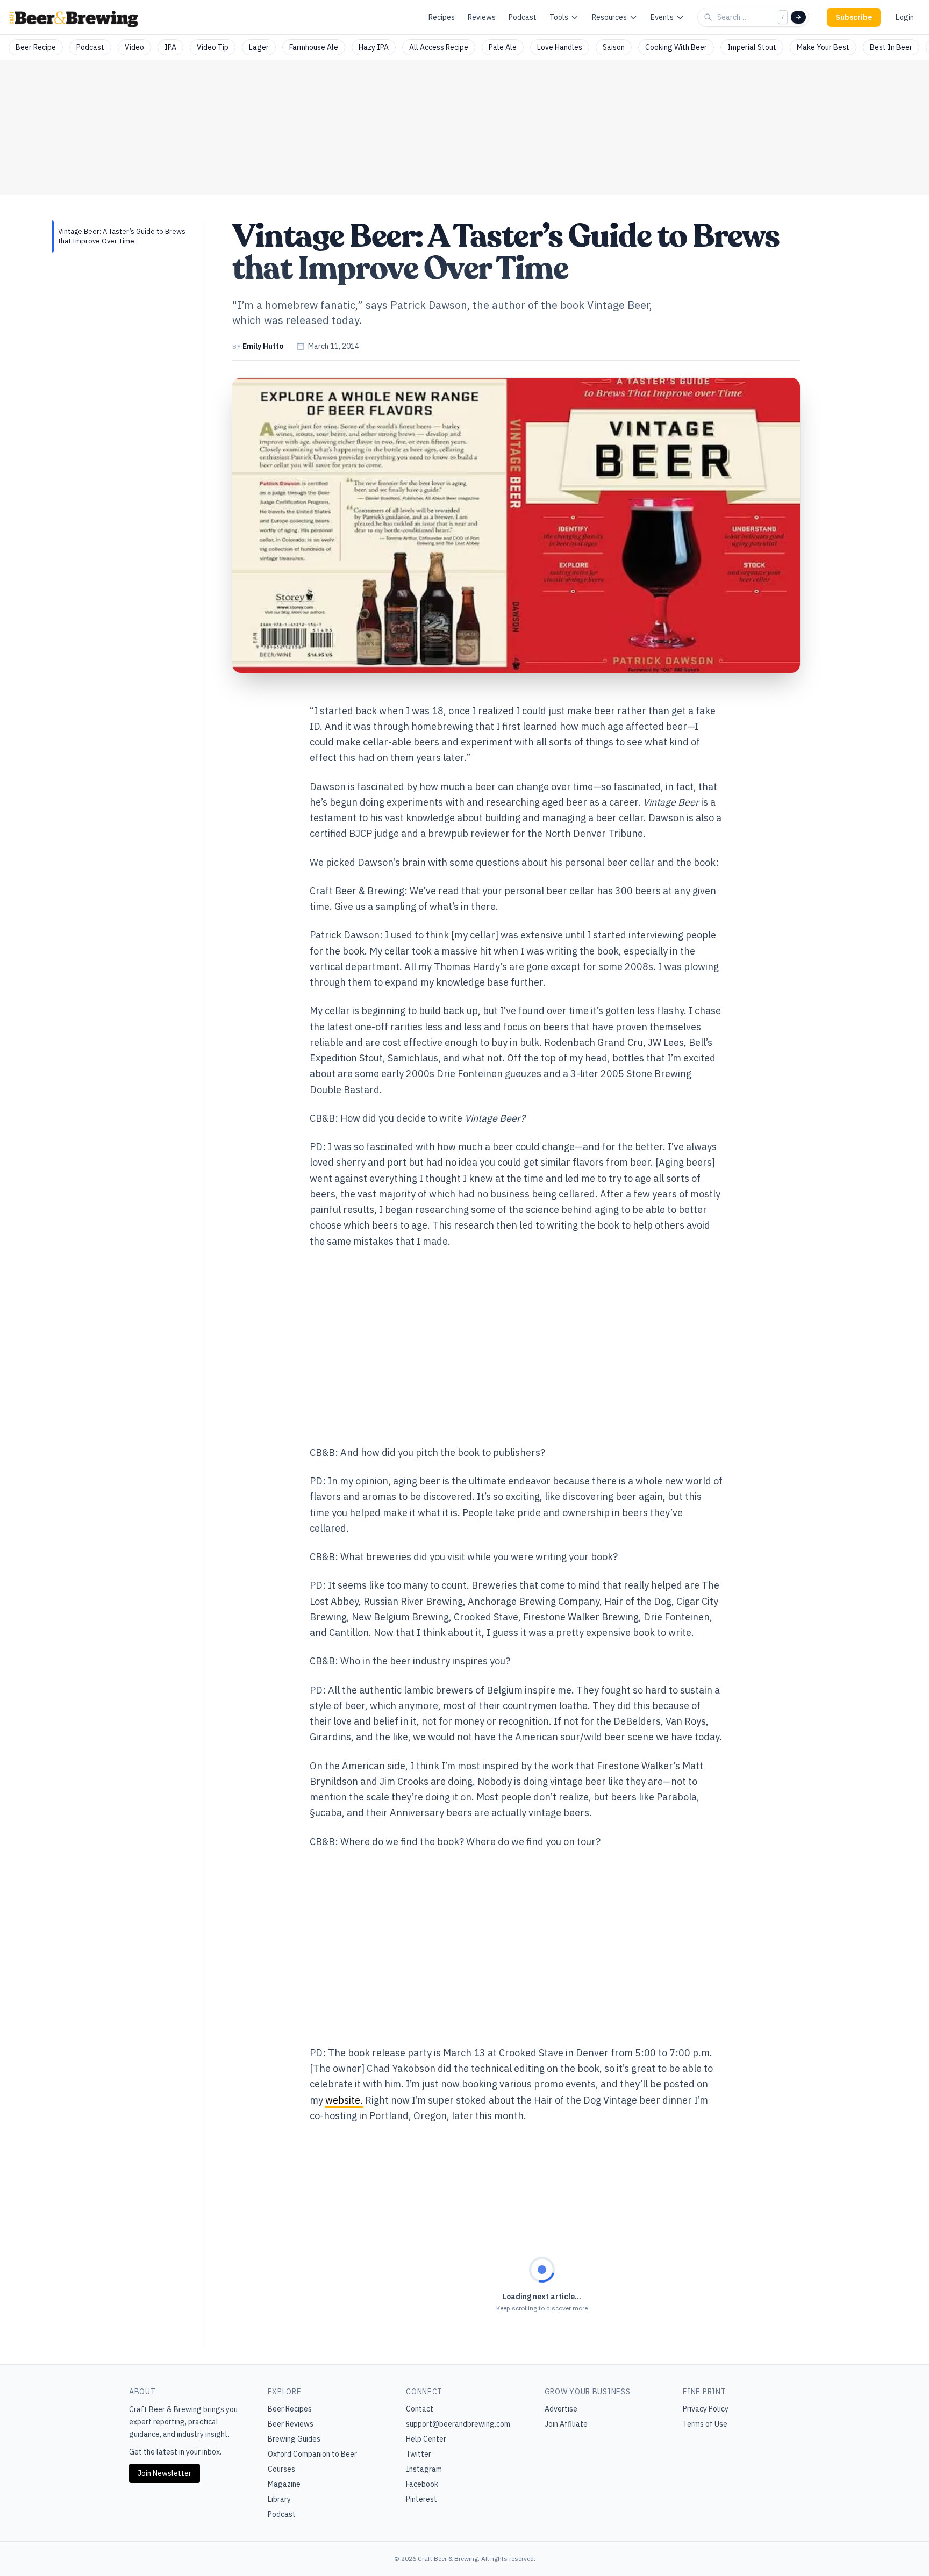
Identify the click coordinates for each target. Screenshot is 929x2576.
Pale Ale (503, 47)
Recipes (442, 17)
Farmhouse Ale (314, 47)
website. (344, 2100)
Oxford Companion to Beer (312, 2454)
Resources (609, 17)
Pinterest (421, 2499)
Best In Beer (891, 47)
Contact (420, 2409)
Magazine (284, 2484)
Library (279, 2499)
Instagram (424, 2469)
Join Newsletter (165, 2473)
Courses (281, 2469)
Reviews (482, 17)
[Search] (798, 17)
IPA (170, 47)
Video (134, 47)
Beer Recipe (36, 47)
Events (662, 17)
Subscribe (854, 17)
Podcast (523, 17)
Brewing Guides (294, 2439)
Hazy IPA (374, 47)
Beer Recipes (290, 2409)
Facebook (422, 2484)
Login (905, 17)
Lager (259, 47)
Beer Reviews (291, 2424)
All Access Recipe (439, 47)
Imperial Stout (752, 47)
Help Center (426, 2439)
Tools (559, 17)
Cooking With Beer (676, 47)
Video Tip (213, 47)
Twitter (419, 2454)
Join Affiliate (566, 2424)
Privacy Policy (706, 2409)
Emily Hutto (263, 346)
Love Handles (560, 47)
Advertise (561, 2409)
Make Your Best (823, 47)
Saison (614, 47)
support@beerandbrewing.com (458, 2424)
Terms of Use (705, 2424)
